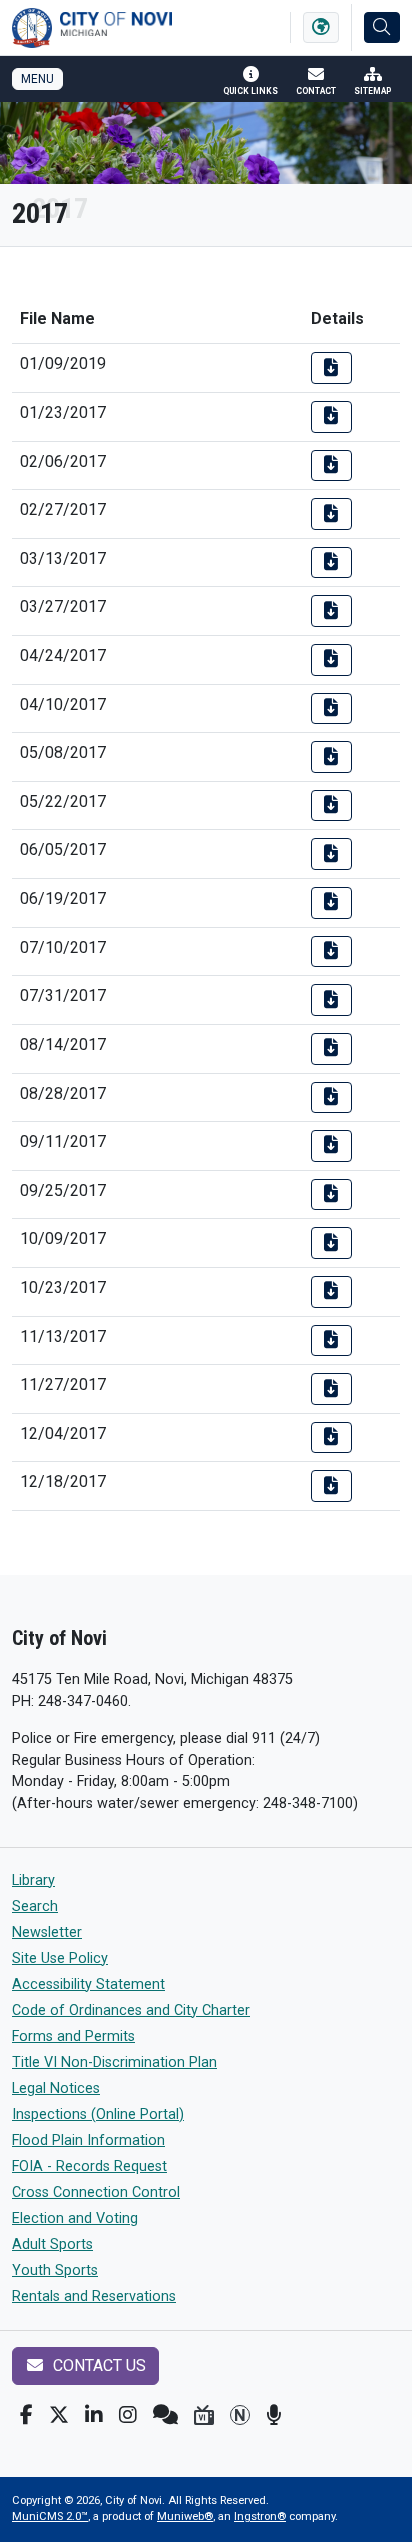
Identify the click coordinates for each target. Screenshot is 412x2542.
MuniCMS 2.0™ (50, 2516)
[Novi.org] (240, 2415)
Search (35, 1906)
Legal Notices (56, 2088)
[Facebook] (26, 2415)
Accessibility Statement (88, 1984)
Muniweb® (185, 2516)
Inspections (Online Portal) (98, 2114)
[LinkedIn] (94, 2415)
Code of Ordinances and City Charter (131, 2010)
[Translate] (321, 27)
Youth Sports (55, 2270)
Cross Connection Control (96, 2192)
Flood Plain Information (88, 2140)
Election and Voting (75, 2218)
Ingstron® (260, 2516)
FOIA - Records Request (89, 2166)
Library (33, 1880)
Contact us (97, 2365)
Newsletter (47, 1932)
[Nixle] (165, 2415)
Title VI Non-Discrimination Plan (114, 2062)
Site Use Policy (60, 1958)
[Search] (382, 27)
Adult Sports (52, 2244)
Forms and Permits (73, 2036)
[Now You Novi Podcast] (273, 2415)
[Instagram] (128, 2415)
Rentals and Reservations (94, 2296)
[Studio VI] (204, 2415)
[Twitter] (59, 2415)
